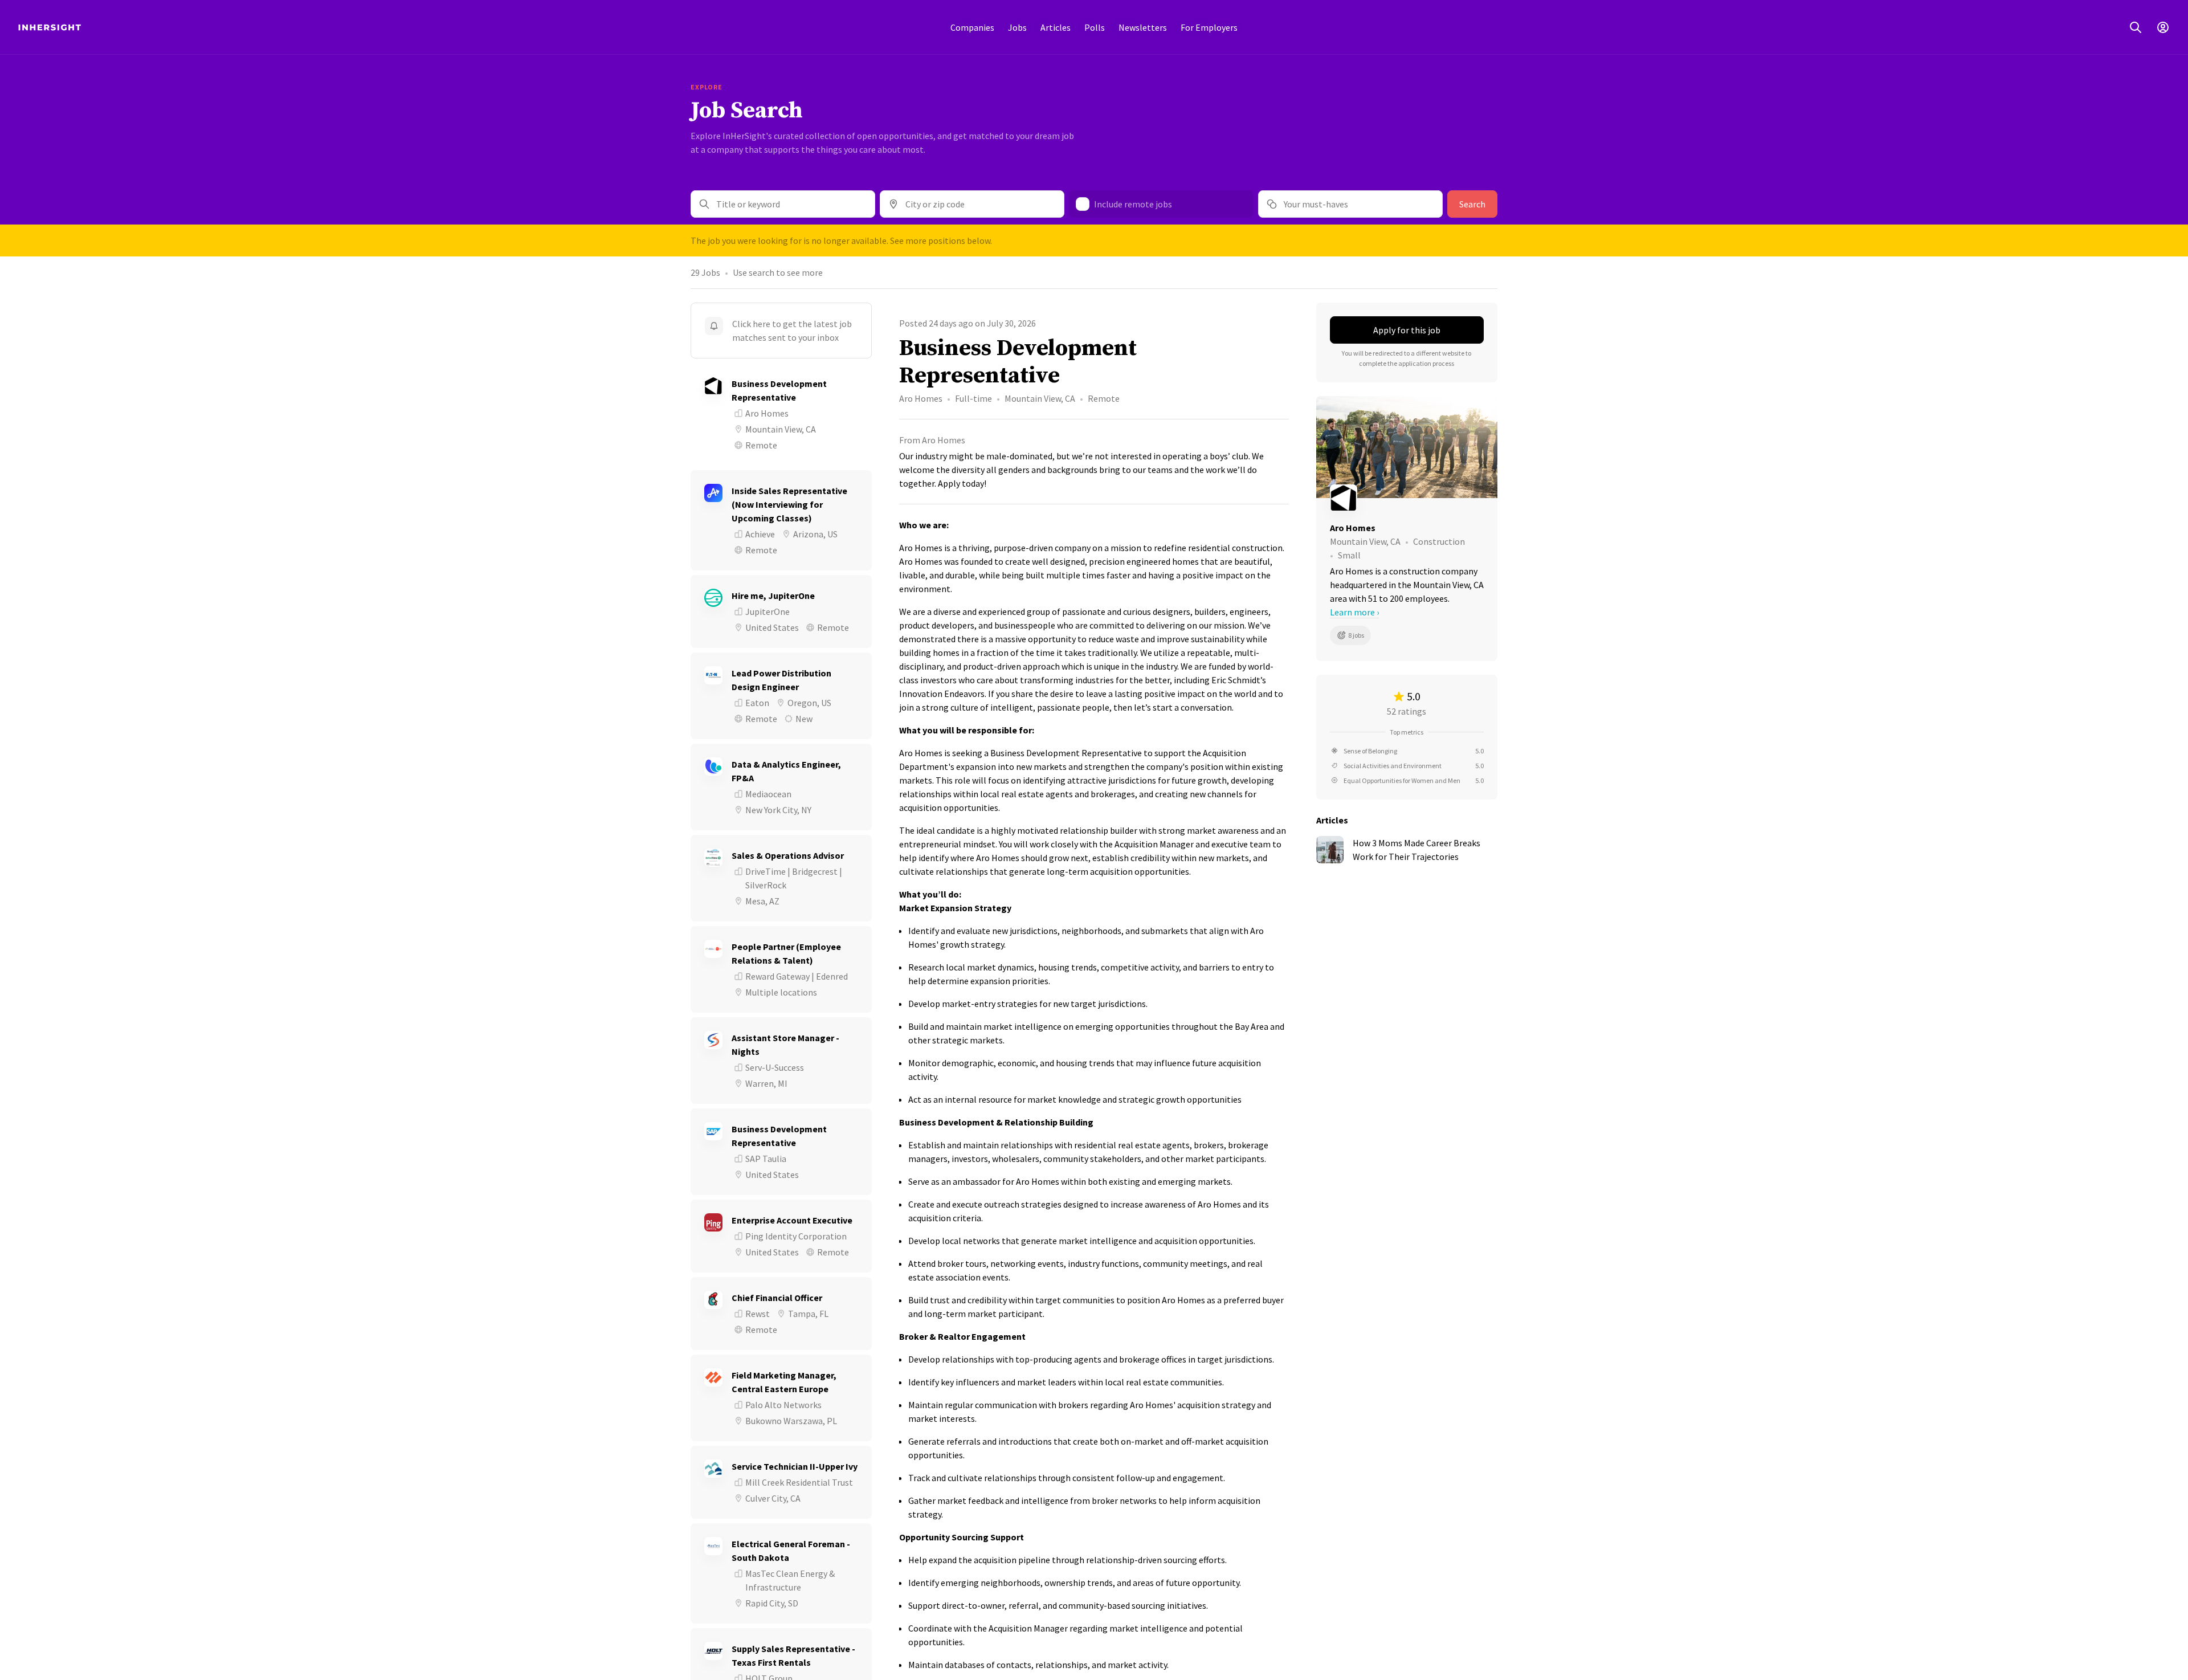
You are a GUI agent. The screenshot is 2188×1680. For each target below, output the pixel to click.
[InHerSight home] (50, 27)
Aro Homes (921, 398)
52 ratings (1407, 711)
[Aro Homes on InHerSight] (1407, 498)
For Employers (1209, 27)
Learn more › (1354, 612)
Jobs (1017, 27)
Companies (972, 27)
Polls (1095, 27)
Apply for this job (1407, 330)
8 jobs (1356, 635)
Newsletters (1143, 27)
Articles (1056, 27)
